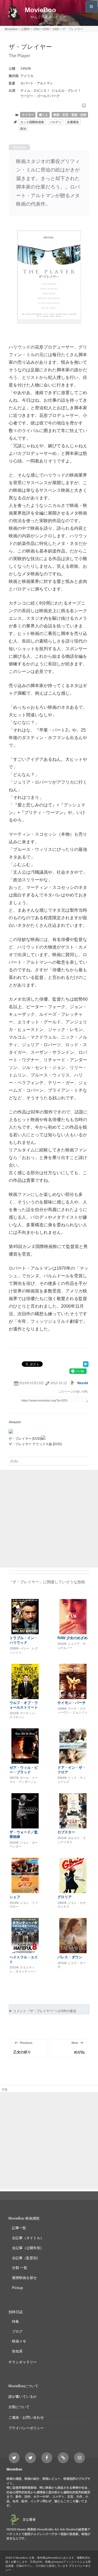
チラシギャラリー (23, 2362)
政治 (23, 129)
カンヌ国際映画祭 (32, 122)
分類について (19, 2407)
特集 (16, 2321)
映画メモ (19, 2341)
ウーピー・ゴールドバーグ (40, 96)
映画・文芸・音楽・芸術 (70, 115)
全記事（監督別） (26, 2258)
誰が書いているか (23, 2397)
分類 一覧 (20, 2268)
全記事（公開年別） (28, 2248)
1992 (24, 69)
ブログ (17, 2331)
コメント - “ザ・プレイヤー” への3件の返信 (45, 2011)
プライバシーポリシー (26, 2428)
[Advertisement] (49, 1519)
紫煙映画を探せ (24, 2278)
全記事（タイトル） (28, 2238)
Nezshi (83, 1383)
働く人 (43, 115)
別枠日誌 (16, 2312)
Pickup (17, 2288)
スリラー (28, 115)
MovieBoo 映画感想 (24, 2218)
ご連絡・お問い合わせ (26, 2417)
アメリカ (27, 76)
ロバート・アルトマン (37, 83)
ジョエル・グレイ (65, 91)
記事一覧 (19, 2228)
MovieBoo (40, 10)
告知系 (17, 2351)
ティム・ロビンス (33, 91)
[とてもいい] (84, 106)
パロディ (56, 122)
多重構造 (73, 122)
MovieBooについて (23, 2386)
